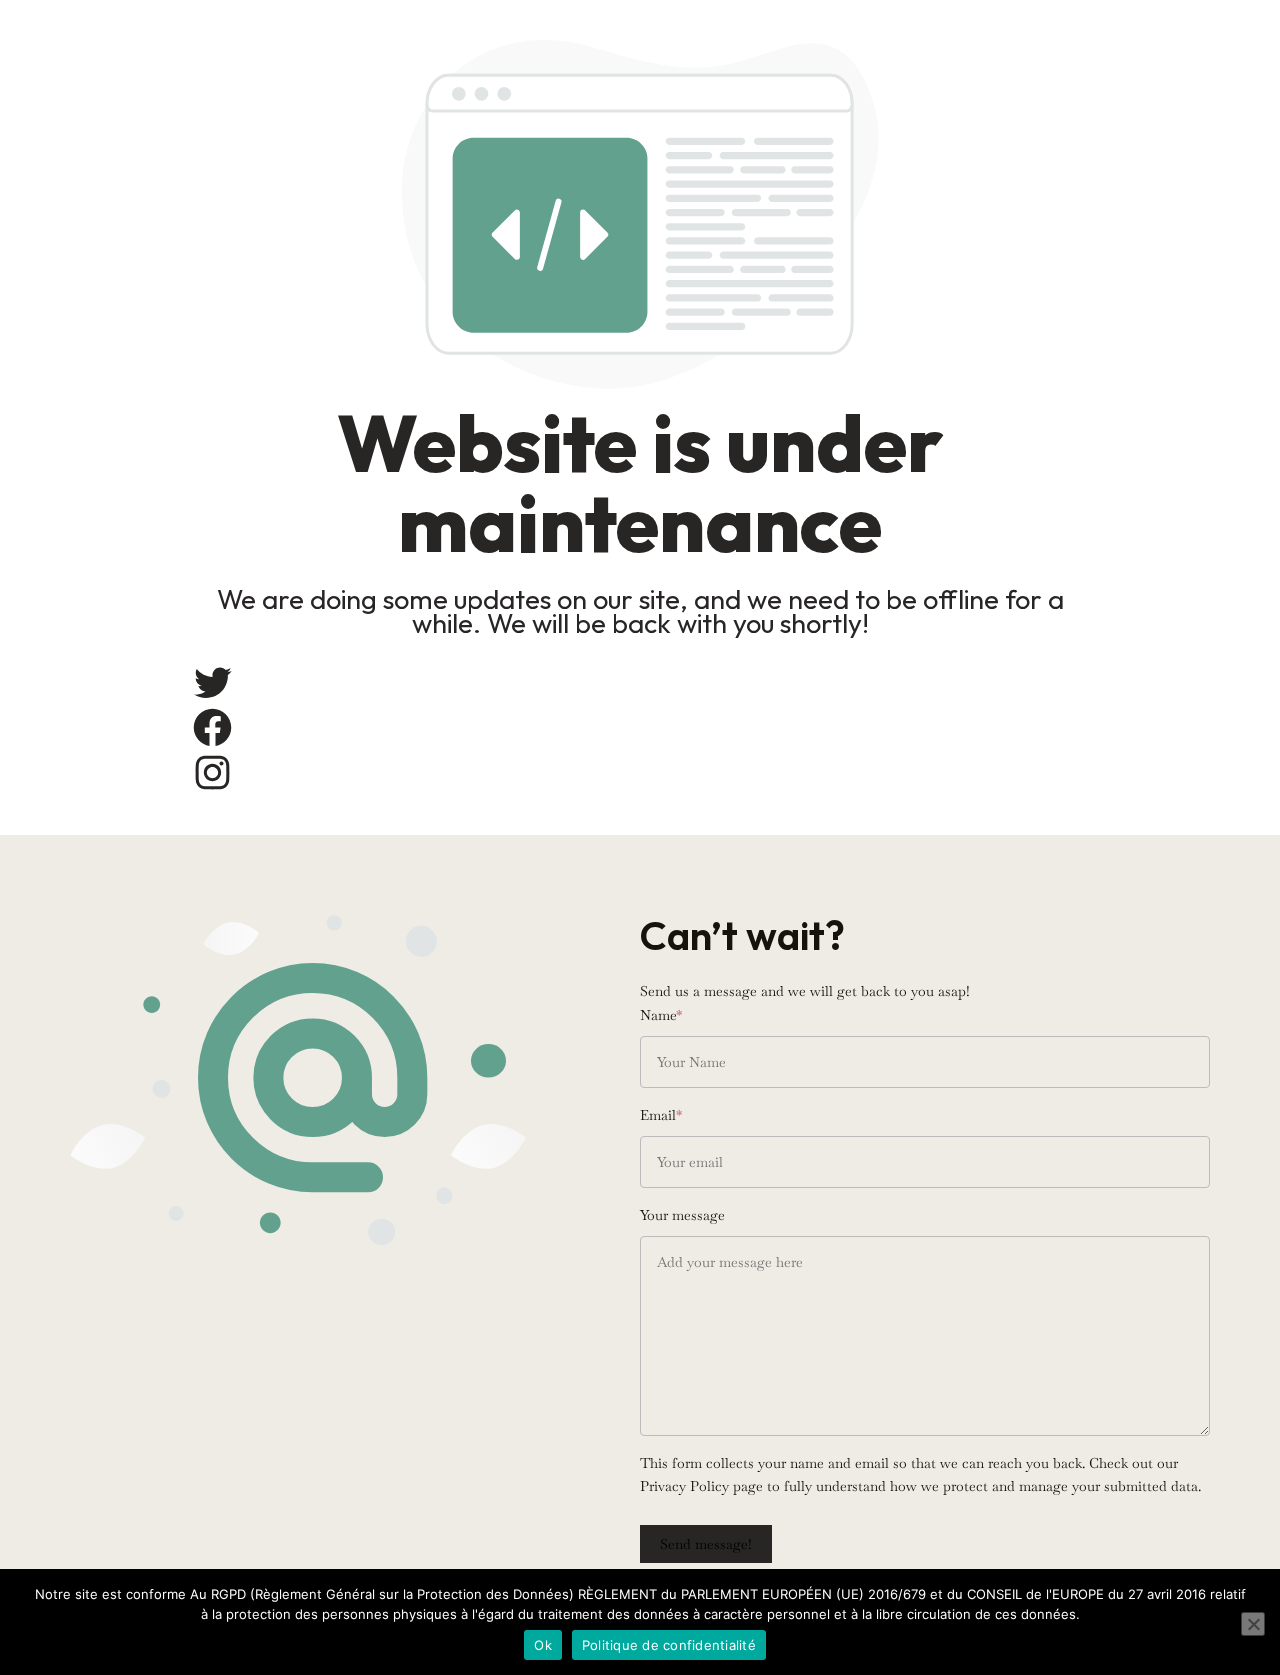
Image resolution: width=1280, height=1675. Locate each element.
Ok (543, 1645)
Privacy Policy (684, 1486)
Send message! (706, 1544)
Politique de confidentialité (669, 1645)
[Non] (1253, 1624)
